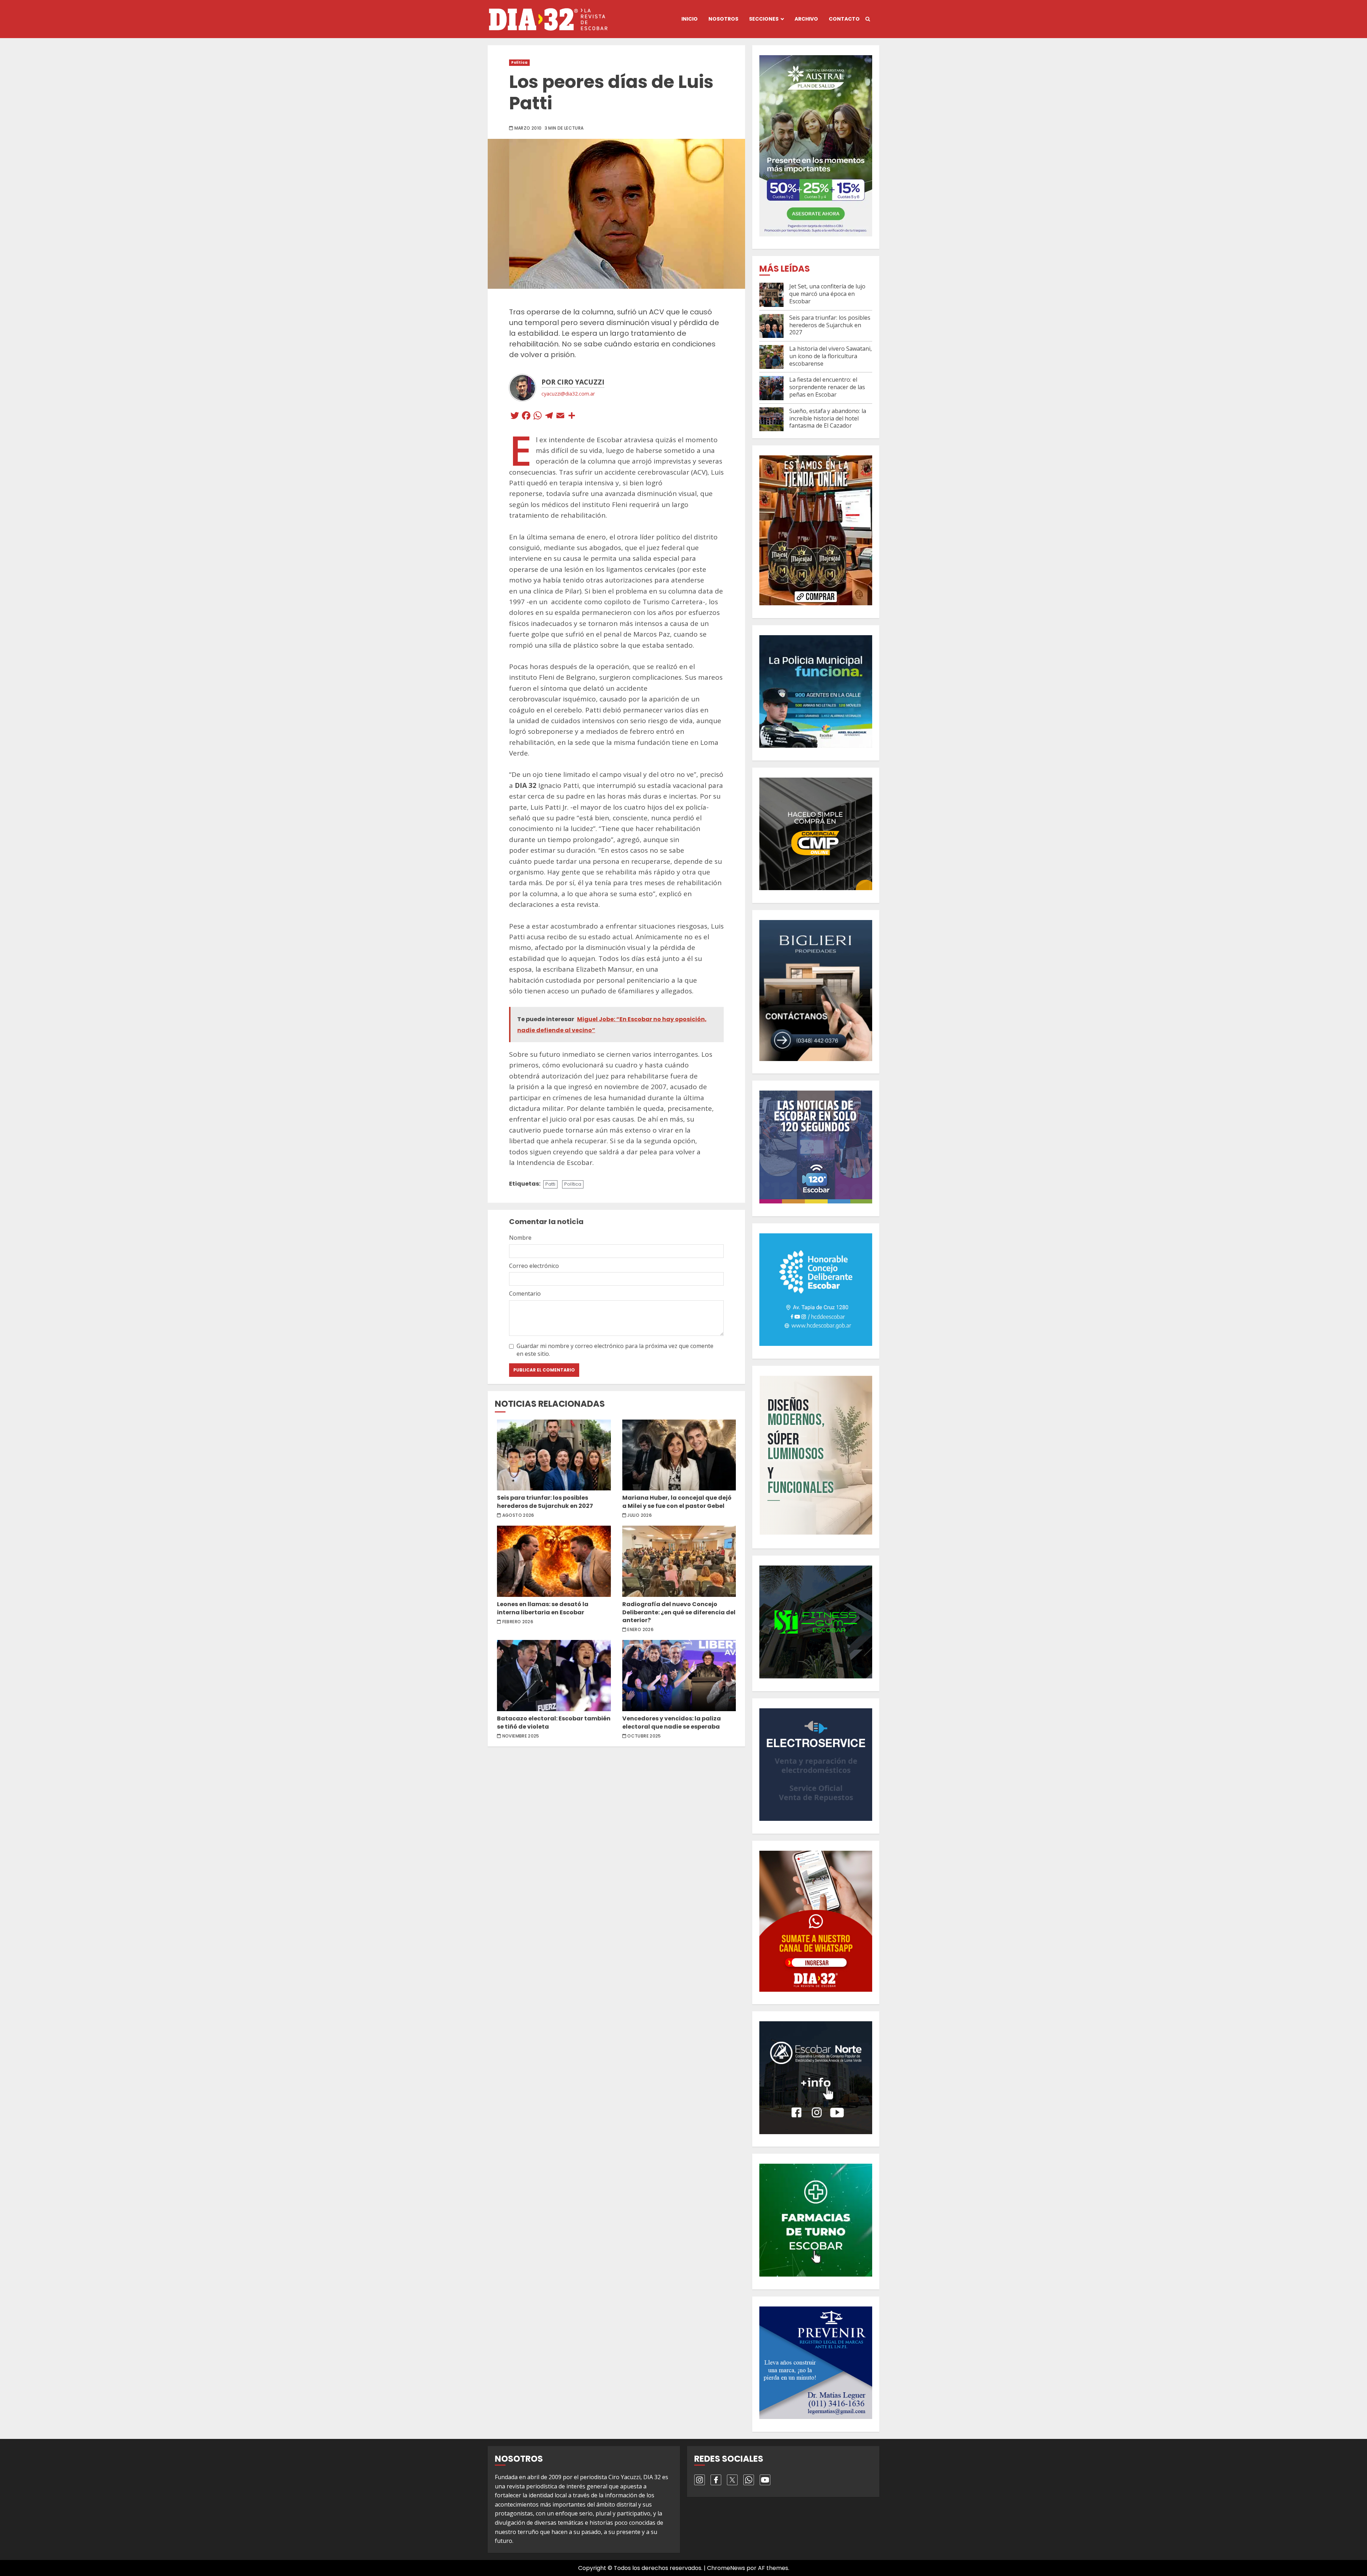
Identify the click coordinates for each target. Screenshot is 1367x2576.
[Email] (560, 416)
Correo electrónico (534, 1266)
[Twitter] (515, 416)
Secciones (764, 19)
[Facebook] (526, 416)
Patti (550, 1184)
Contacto (844, 19)
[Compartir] (572, 416)
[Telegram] (549, 416)
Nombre (520, 1238)
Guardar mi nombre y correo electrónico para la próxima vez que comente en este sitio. (615, 1350)
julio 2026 (640, 1515)
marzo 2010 (528, 128)
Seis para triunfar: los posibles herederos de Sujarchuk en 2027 (554, 1455)
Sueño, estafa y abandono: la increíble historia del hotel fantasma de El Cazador (828, 418)
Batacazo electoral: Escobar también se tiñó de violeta (554, 1676)
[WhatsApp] (538, 416)
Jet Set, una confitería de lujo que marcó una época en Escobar (827, 294)
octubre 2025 (644, 1736)
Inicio (690, 19)
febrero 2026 (518, 1622)
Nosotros (723, 19)
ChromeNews (726, 2568)
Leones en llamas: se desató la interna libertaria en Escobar (554, 1561)
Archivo (806, 19)
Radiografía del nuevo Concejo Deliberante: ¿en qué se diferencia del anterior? (679, 1561)
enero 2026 (640, 1630)
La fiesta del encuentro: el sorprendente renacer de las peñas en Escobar (827, 387)
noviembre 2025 (521, 1736)
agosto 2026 (518, 1515)
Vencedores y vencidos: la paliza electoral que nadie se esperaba (679, 1676)
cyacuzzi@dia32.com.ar (568, 394)
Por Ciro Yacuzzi (573, 382)
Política (519, 62)
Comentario (525, 1294)
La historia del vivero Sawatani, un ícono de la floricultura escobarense (831, 356)
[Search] (868, 19)
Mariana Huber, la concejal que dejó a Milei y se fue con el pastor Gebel (679, 1455)
